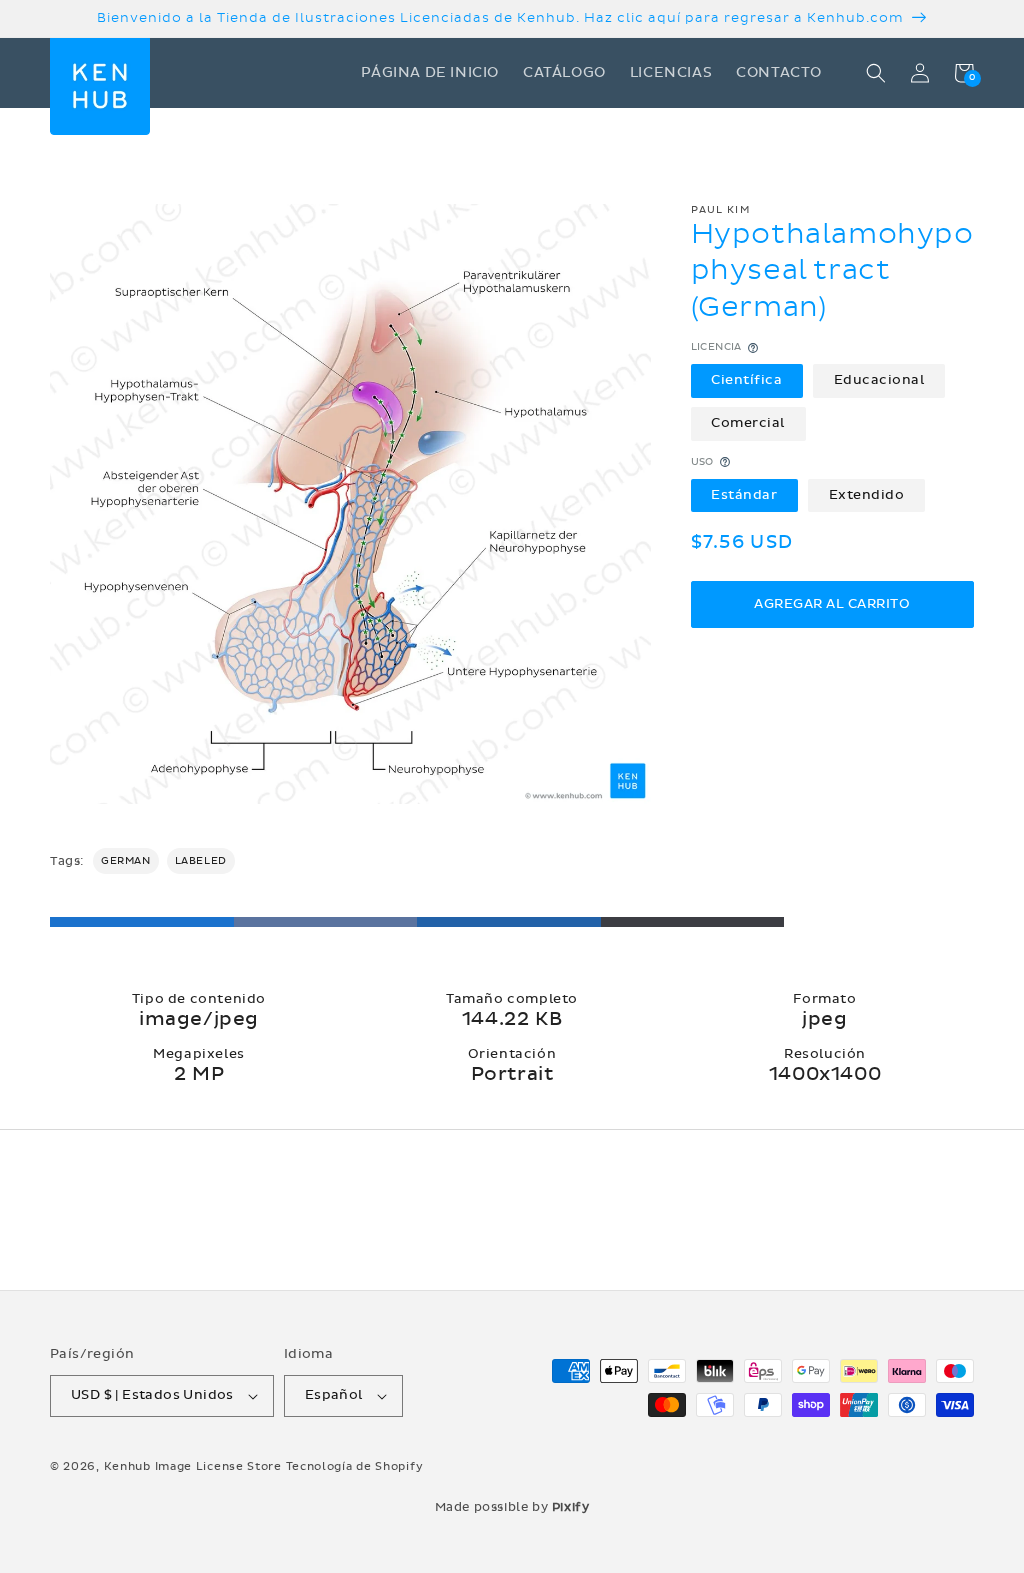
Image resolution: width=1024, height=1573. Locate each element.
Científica (746, 380)
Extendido (867, 495)
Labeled (201, 861)
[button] (876, 73)
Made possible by (512, 1507)
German (126, 861)
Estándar (744, 495)
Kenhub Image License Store (193, 1466)
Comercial (748, 423)
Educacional (879, 380)
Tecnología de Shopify (355, 1466)
